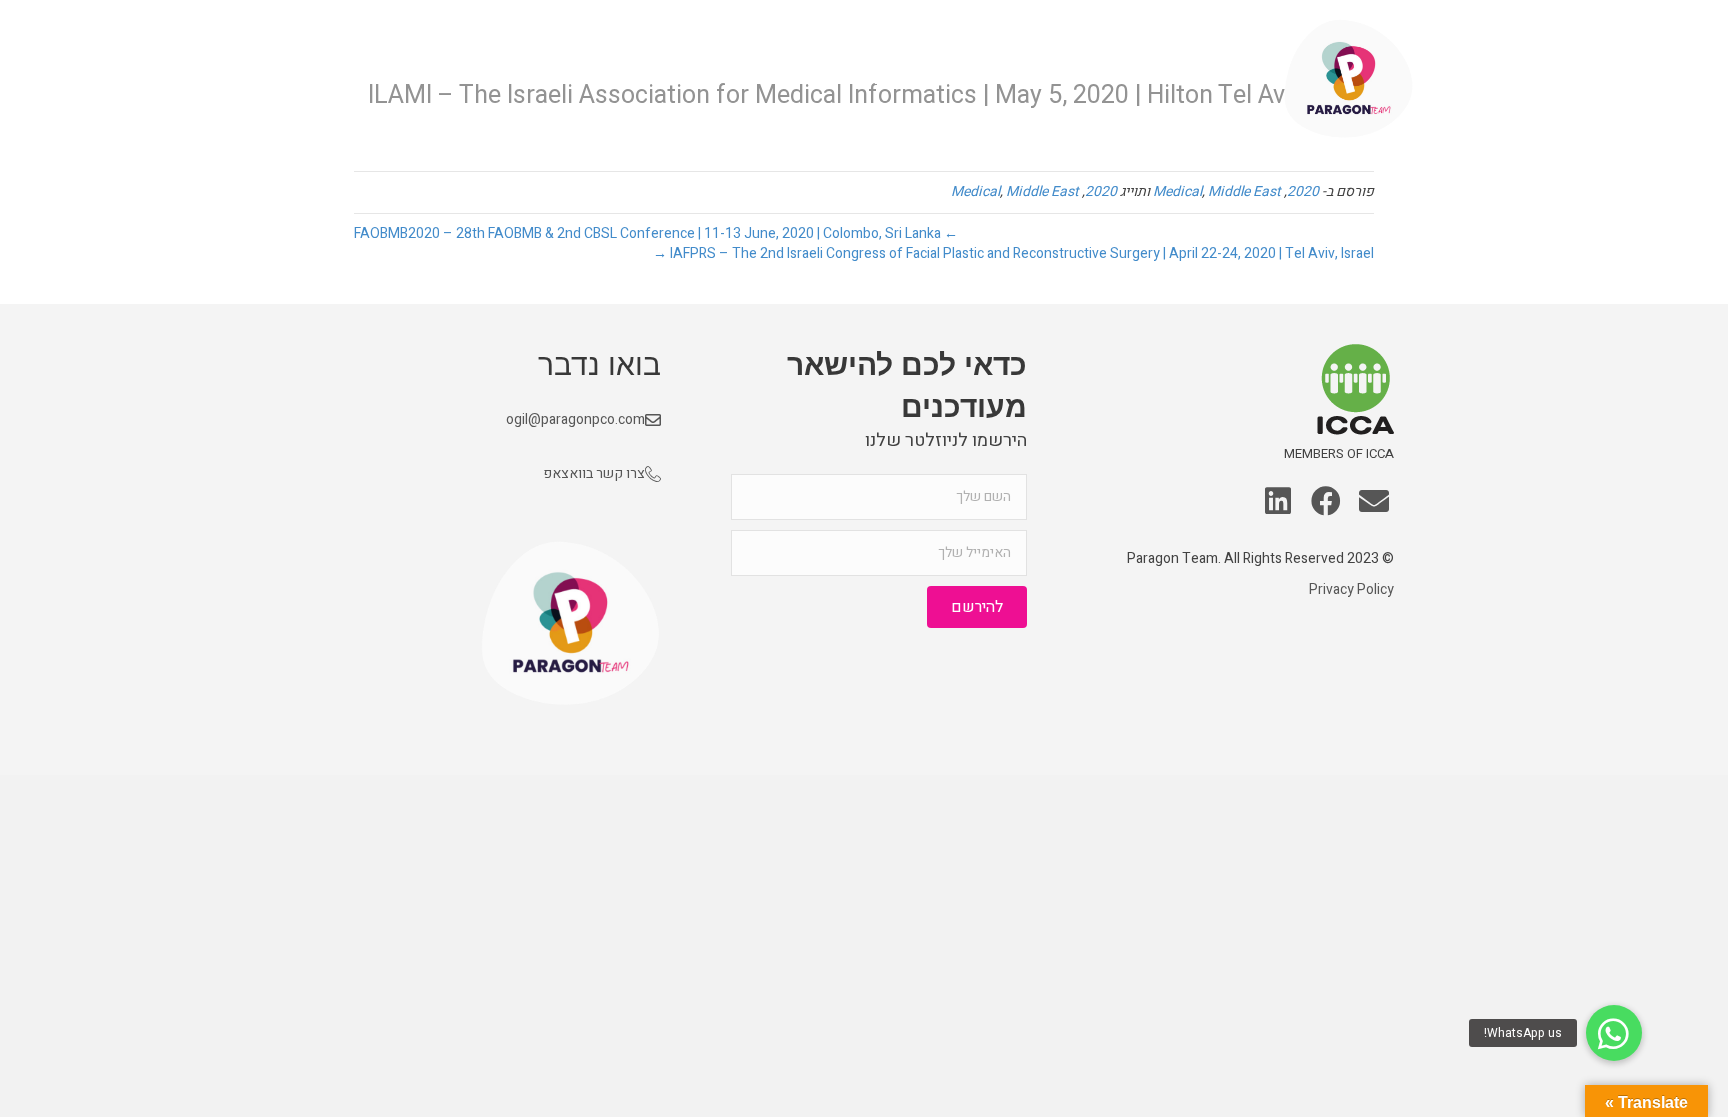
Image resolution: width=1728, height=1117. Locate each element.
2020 (1303, 191)
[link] (1213, 79)
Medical (1177, 191)
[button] (1374, 503)
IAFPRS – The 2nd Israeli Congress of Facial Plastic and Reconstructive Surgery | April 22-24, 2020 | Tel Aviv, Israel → (1013, 253)
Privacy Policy (1351, 589)
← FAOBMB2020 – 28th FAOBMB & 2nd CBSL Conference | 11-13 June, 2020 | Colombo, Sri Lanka (656, 233)
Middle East (1244, 191)
